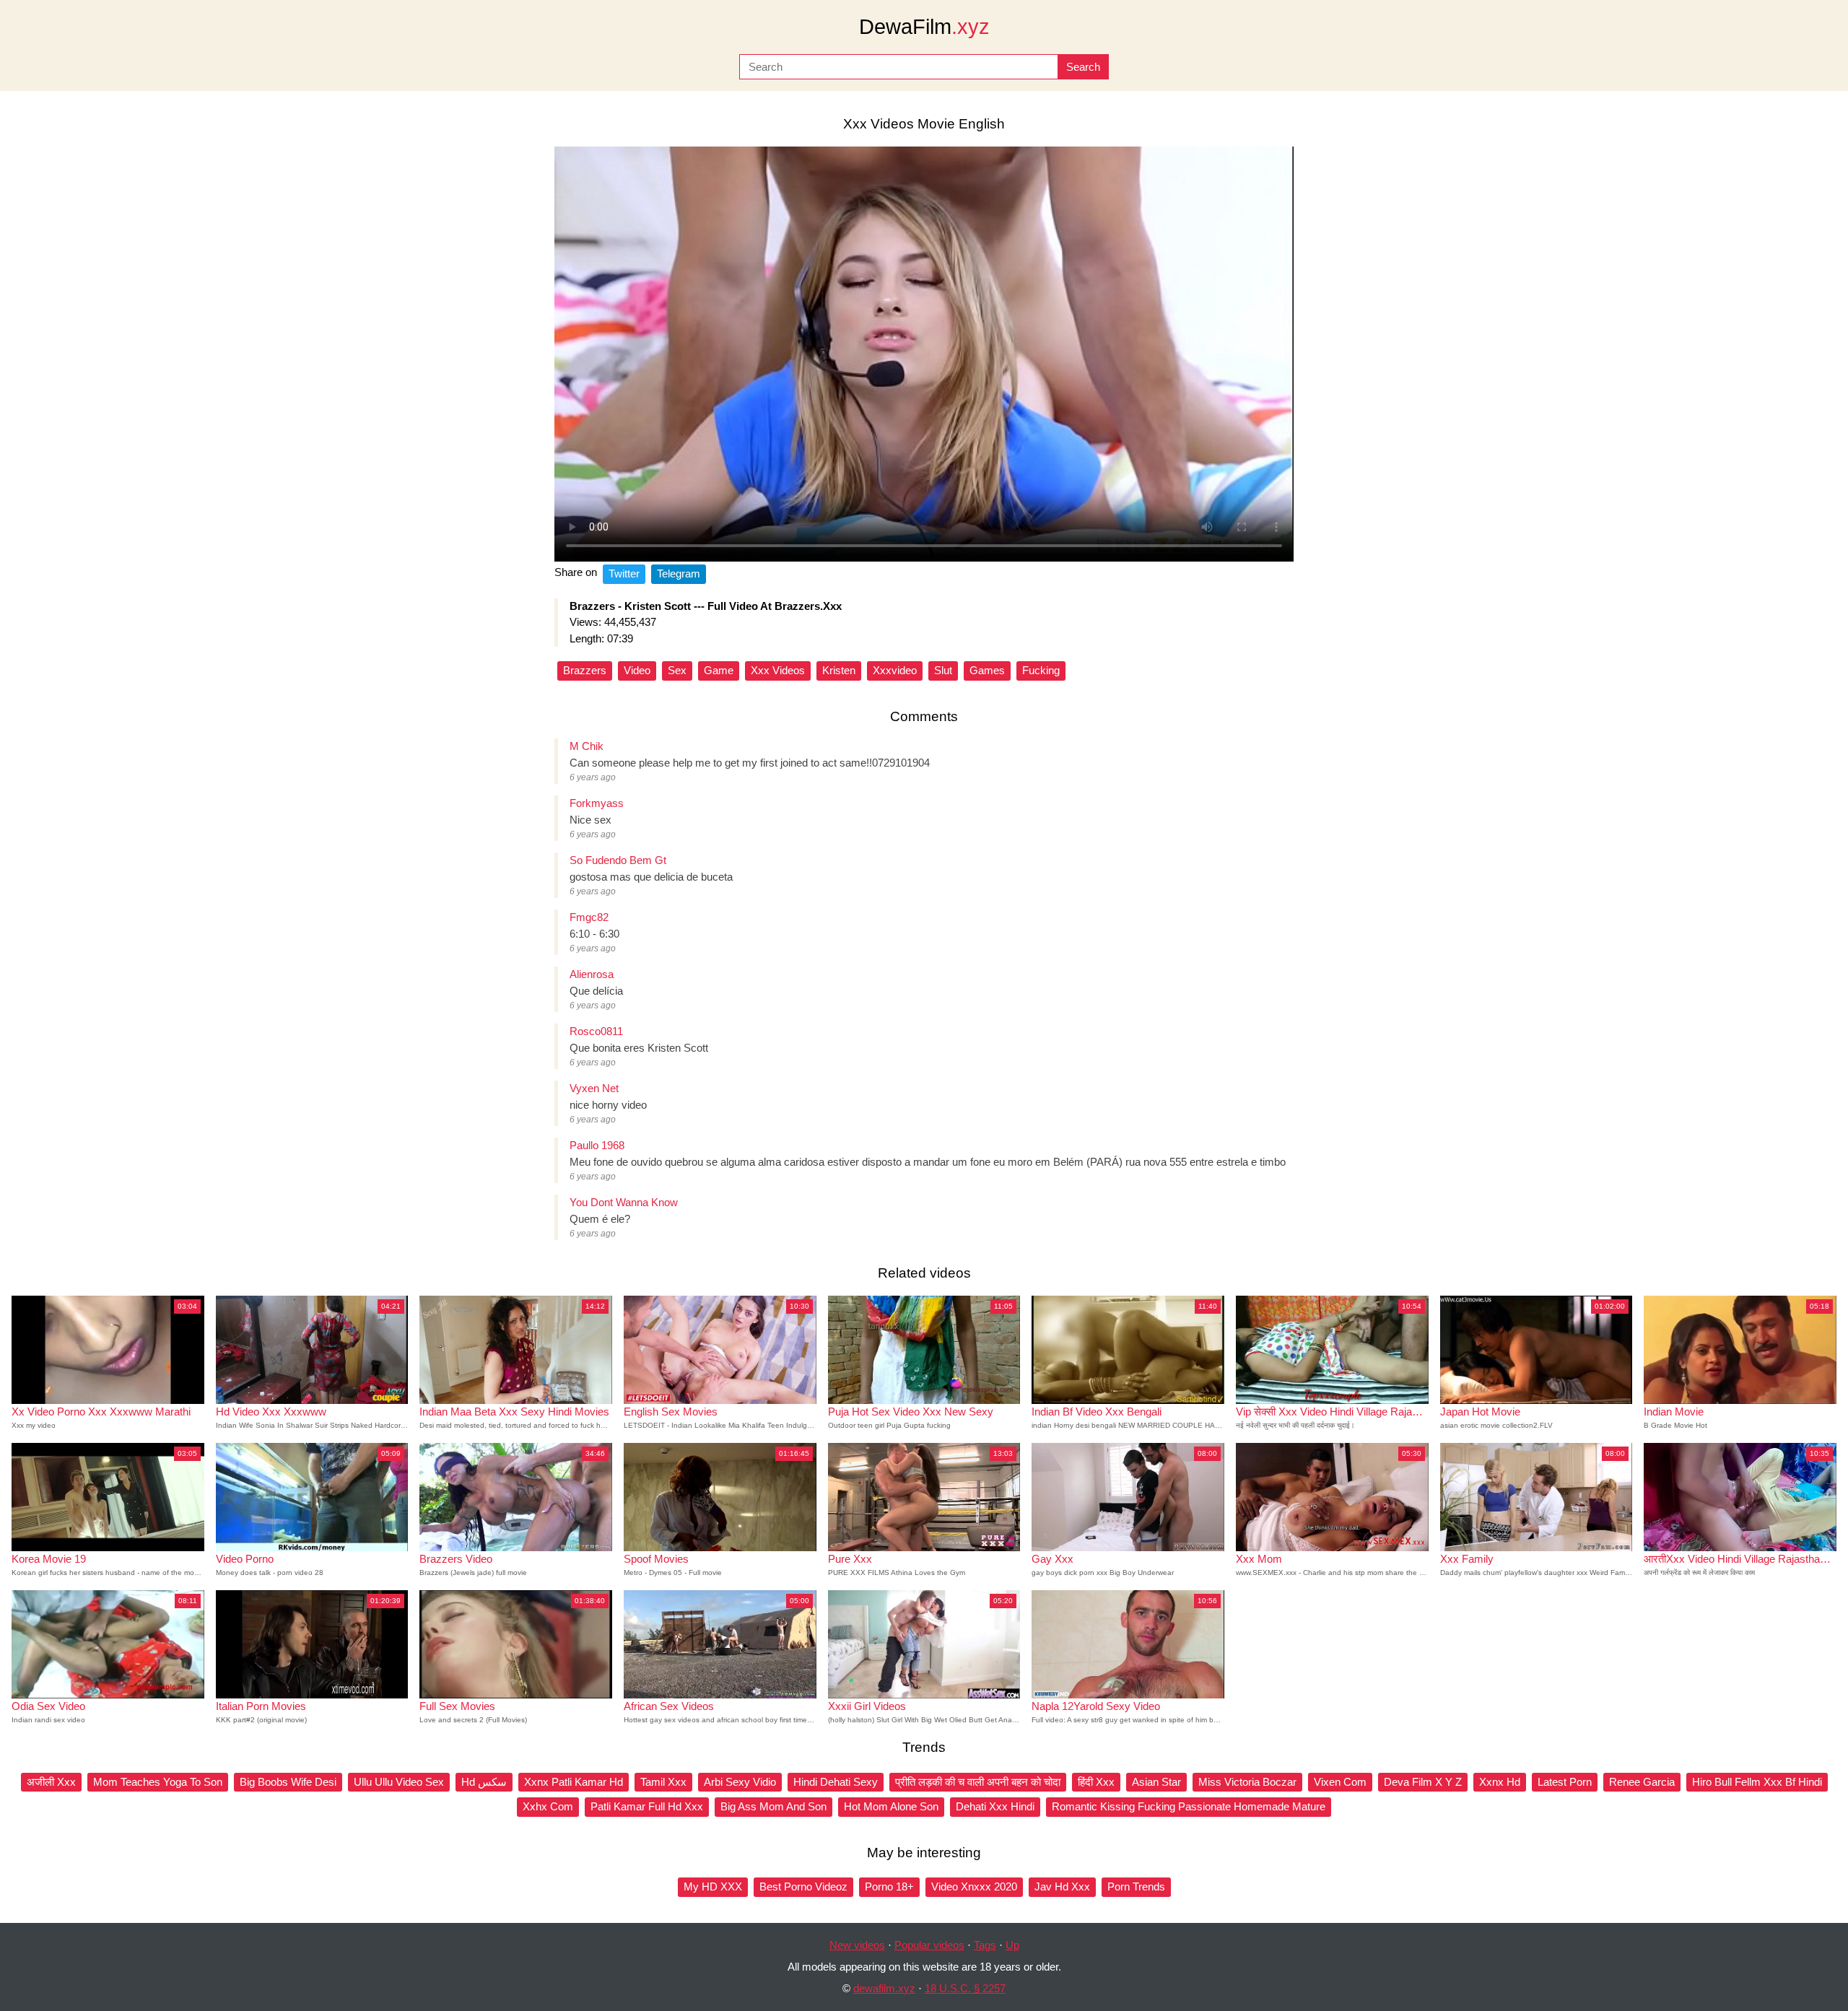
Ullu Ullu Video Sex (399, 1782)
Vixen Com (1340, 1782)
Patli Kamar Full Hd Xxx (647, 1806)
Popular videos (929, 1945)
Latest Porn (1565, 1782)
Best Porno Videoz (803, 1886)
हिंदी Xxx (1096, 1782)
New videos (857, 1945)
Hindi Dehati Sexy (836, 1782)
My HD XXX (713, 1886)
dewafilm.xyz (884, 1988)
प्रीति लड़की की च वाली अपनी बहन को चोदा (978, 1782)
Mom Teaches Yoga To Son (158, 1782)
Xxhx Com (548, 1806)
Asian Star (1156, 1782)
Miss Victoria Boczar (1247, 1782)
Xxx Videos (778, 670)
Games (987, 670)
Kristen (839, 670)
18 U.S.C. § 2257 (965, 1988)
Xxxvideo (895, 670)
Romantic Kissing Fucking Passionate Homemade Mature (1189, 1806)
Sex (677, 670)
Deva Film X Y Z (1423, 1782)
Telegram (679, 573)
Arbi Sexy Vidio (740, 1782)
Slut (943, 670)
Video (637, 670)
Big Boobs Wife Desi (288, 1782)
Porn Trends (1136, 1886)
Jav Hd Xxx (1062, 1886)
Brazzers (585, 670)
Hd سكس (484, 1782)
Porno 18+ (889, 1886)
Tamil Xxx (663, 1782)
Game (719, 670)
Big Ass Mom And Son (773, 1806)
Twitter (624, 573)
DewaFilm (924, 27)
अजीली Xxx (51, 1782)
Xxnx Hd (1500, 1782)
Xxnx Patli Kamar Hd (574, 1782)
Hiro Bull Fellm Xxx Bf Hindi (1757, 1782)
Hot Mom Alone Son (891, 1806)
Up (1012, 1945)
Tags (985, 1945)
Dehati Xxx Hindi (995, 1806)
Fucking (1041, 670)
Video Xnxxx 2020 (974, 1886)
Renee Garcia (1642, 1782)
